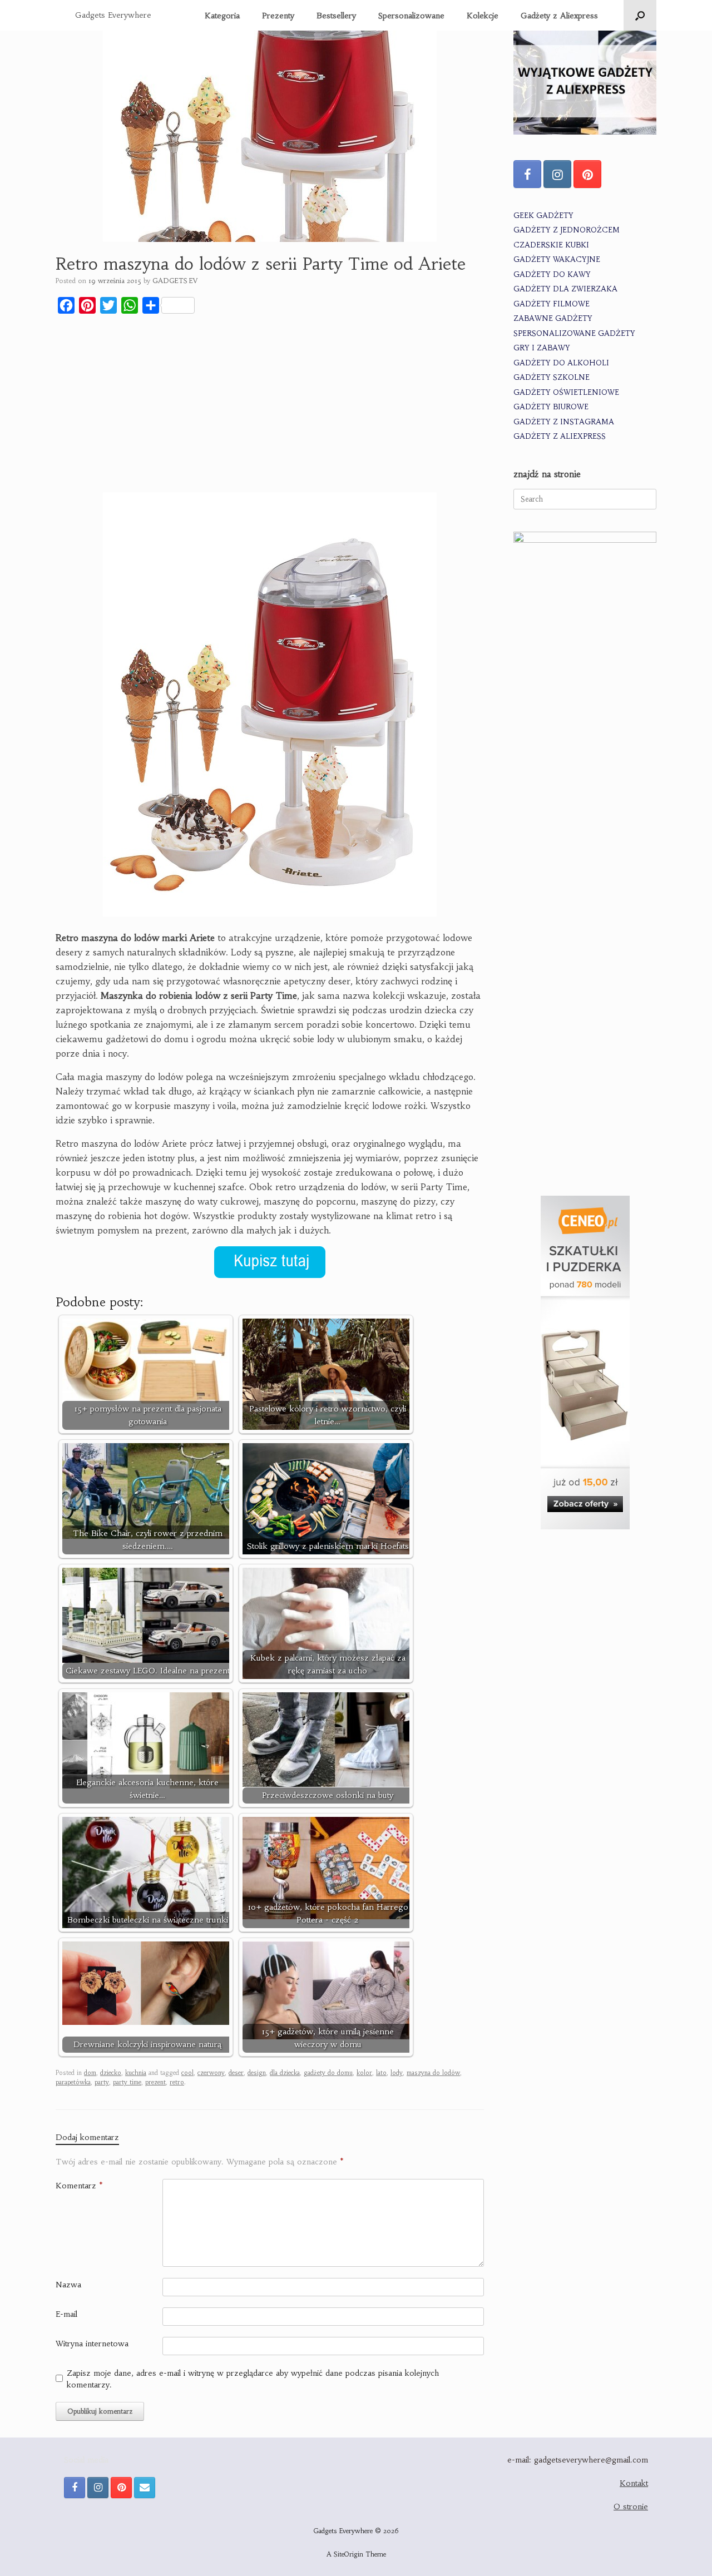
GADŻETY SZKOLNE (552, 377)
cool (187, 2073)
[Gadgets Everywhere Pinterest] (587, 174)
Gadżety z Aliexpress (559, 16)
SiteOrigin (348, 2554)
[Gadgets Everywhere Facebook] (527, 174)
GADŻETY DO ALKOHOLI (561, 363)
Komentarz (79, 2186)
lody (397, 2073)
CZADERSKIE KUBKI (551, 245)
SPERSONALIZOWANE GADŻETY (574, 333)
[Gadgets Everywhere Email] (145, 2488)
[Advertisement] (270, 405)
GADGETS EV (175, 281)
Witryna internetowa (92, 2344)
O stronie (631, 2506)
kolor (364, 2073)
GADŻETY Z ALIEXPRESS (560, 436)
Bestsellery (336, 16)
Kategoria (222, 16)
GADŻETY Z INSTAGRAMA (564, 422)
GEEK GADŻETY (543, 216)
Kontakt (634, 2483)
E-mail (66, 2314)
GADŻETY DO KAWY (552, 274)
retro (177, 2082)
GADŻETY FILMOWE (552, 304)
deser (236, 2073)
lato (381, 2073)
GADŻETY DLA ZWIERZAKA (565, 289)
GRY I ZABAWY (542, 348)
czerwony (211, 2073)
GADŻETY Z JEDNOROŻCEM (567, 230)
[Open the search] (640, 15)
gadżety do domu (328, 2073)
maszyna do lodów (433, 2073)
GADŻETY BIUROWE (551, 407)
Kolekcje (483, 16)
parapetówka (73, 2082)
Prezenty (278, 16)
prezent (155, 2082)
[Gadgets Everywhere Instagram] (557, 174)
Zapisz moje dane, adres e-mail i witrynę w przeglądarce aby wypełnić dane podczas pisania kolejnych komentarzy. (253, 2379)
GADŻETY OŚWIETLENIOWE (566, 392)
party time (127, 2082)
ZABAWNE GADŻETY (553, 318)
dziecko (111, 2073)
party (102, 2082)
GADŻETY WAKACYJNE (557, 259)
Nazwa (68, 2285)
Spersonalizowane (411, 16)
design (257, 2073)
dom (90, 2073)
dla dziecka (285, 2073)
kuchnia (136, 2073)
